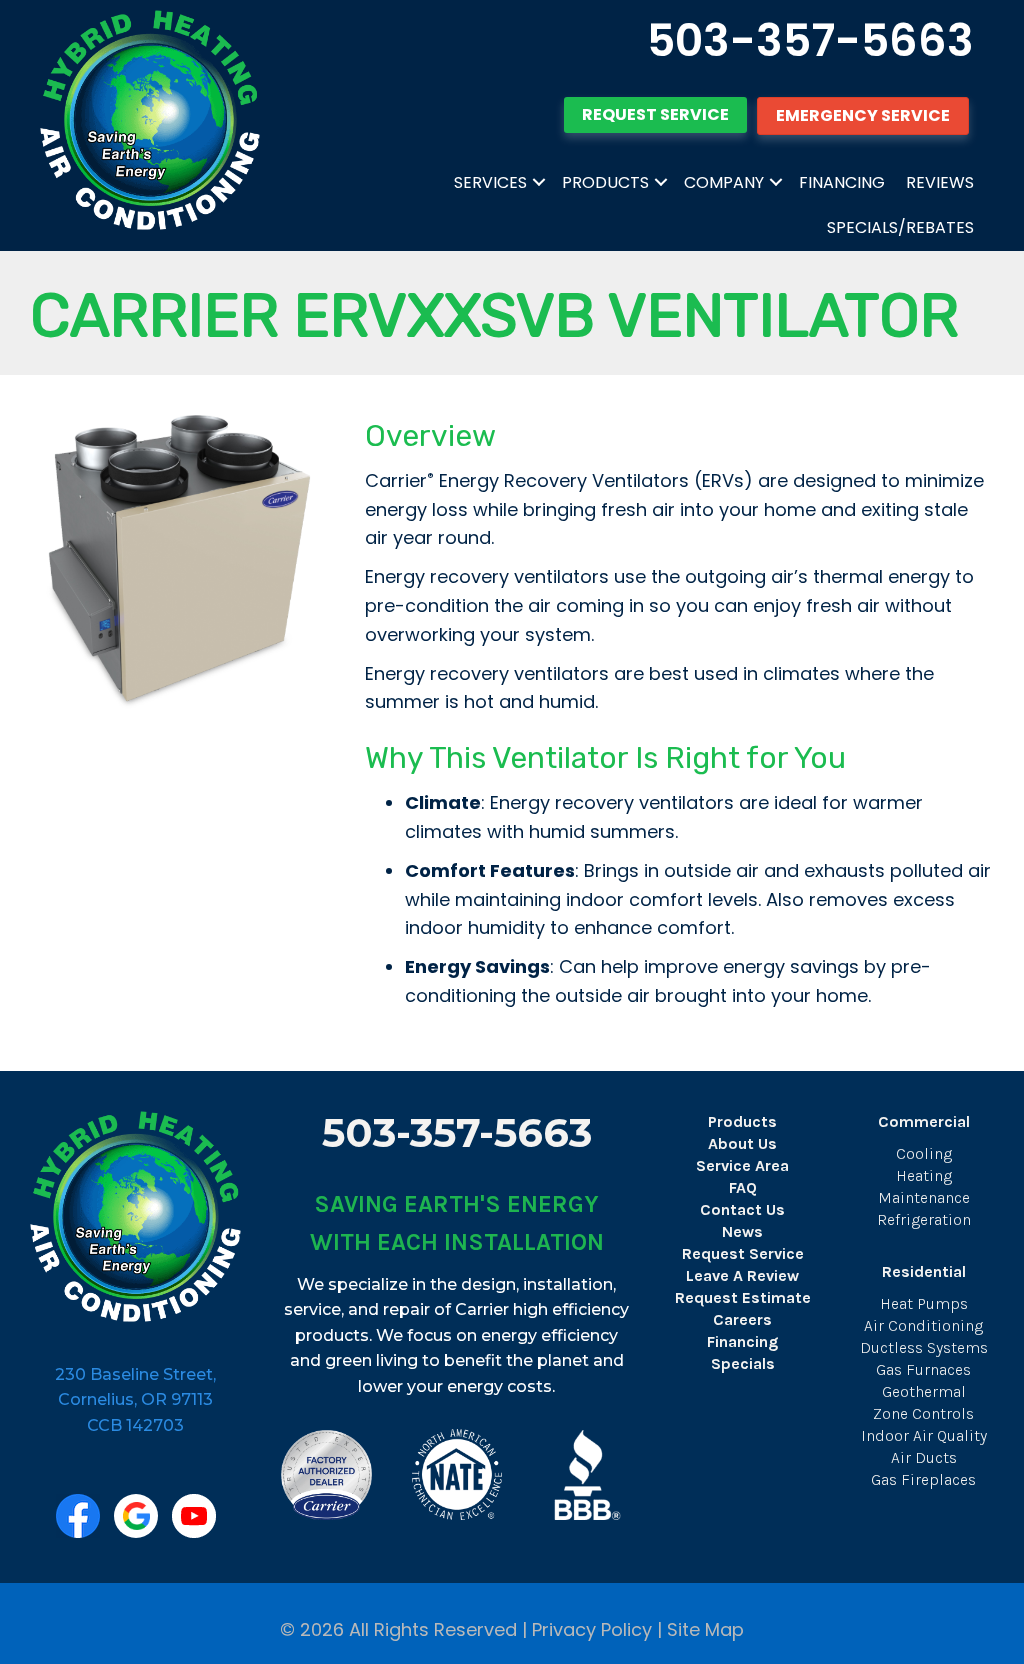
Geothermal (924, 1391)
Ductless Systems (924, 1347)
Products (605, 182)
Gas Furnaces (923, 1369)
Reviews (940, 182)
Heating (924, 1175)
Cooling (924, 1153)
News (742, 1231)
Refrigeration (924, 1219)
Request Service (743, 1253)
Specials (743, 1363)
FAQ (743, 1187)
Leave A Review (742, 1275)
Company (724, 182)
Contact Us (742, 1209)
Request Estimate (743, 1297)
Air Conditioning (923, 1325)
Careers (742, 1319)
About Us (742, 1143)
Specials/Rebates (900, 227)
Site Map (705, 1629)
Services (490, 182)
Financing (842, 182)
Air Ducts (924, 1457)
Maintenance (924, 1197)
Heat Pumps (924, 1303)
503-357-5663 (810, 40)
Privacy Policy (592, 1629)
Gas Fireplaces (923, 1479)
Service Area (742, 1165)
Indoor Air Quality (924, 1435)
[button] (539, 183)
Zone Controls (923, 1413)
